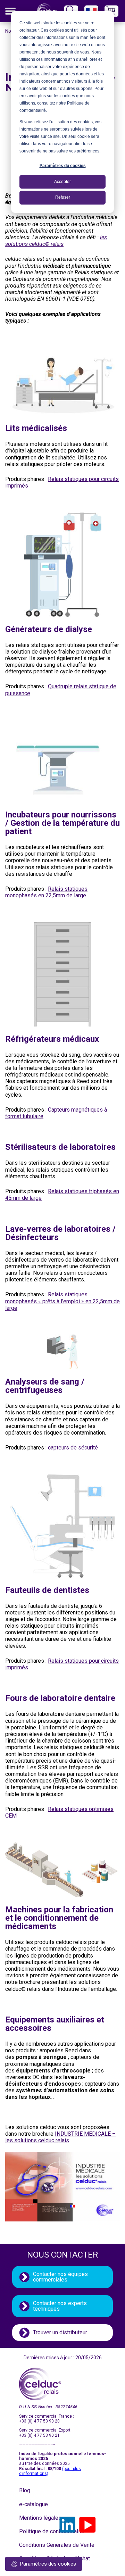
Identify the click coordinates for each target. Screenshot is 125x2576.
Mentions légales (36, 2518)
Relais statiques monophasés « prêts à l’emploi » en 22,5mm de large (62, 1301)
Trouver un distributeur (60, 2332)
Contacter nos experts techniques (60, 2306)
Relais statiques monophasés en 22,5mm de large (46, 892)
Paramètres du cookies (63, 166)
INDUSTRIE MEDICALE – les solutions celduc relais (60, 2137)
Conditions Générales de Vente (36, 2545)
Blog (25, 2490)
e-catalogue (34, 2504)
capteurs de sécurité (73, 1448)
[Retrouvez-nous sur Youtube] (87, 2525)
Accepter (62, 182)
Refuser (63, 197)
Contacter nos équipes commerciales (60, 2277)
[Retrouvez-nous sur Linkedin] (67, 2525)
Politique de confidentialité (36, 2531)
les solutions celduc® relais (56, 241)
